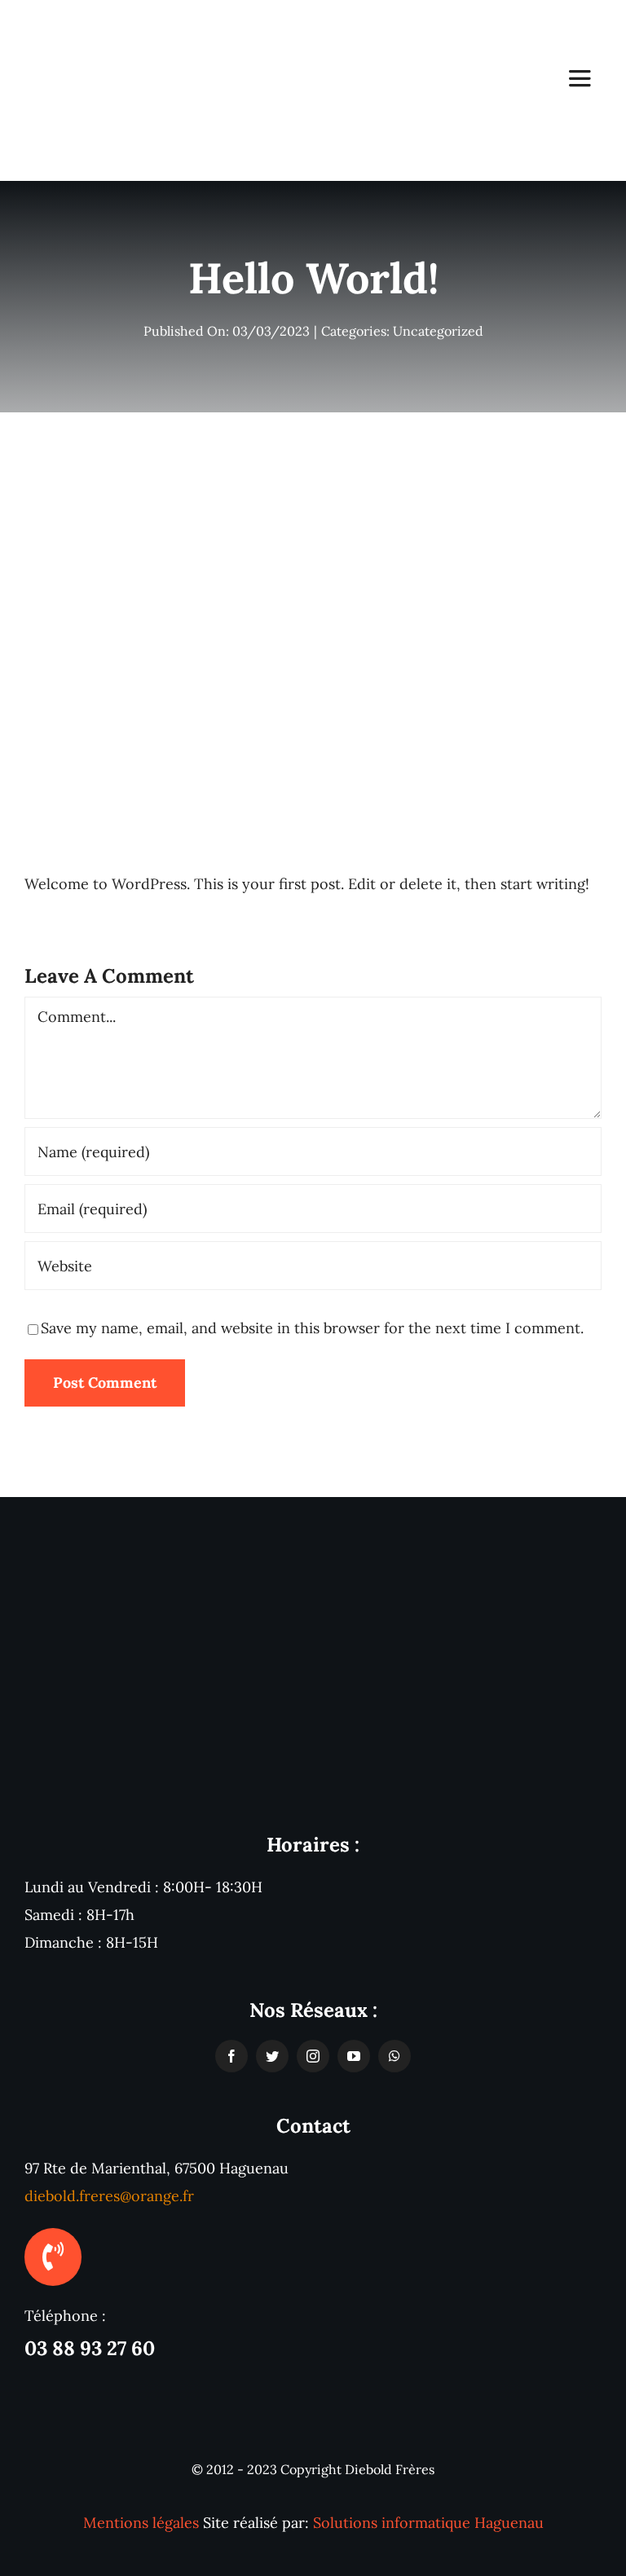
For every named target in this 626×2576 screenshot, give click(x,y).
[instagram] (313, 2056)
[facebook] (231, 2056)
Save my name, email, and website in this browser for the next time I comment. (312, 1328)
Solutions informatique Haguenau (428, 2523)
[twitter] (272, 2056)
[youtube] (354, 2056)
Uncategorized (438, 331)
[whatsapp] (395, 2056)
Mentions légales (141, 2523)
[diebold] (95, 19)
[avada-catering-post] (313, 510)
